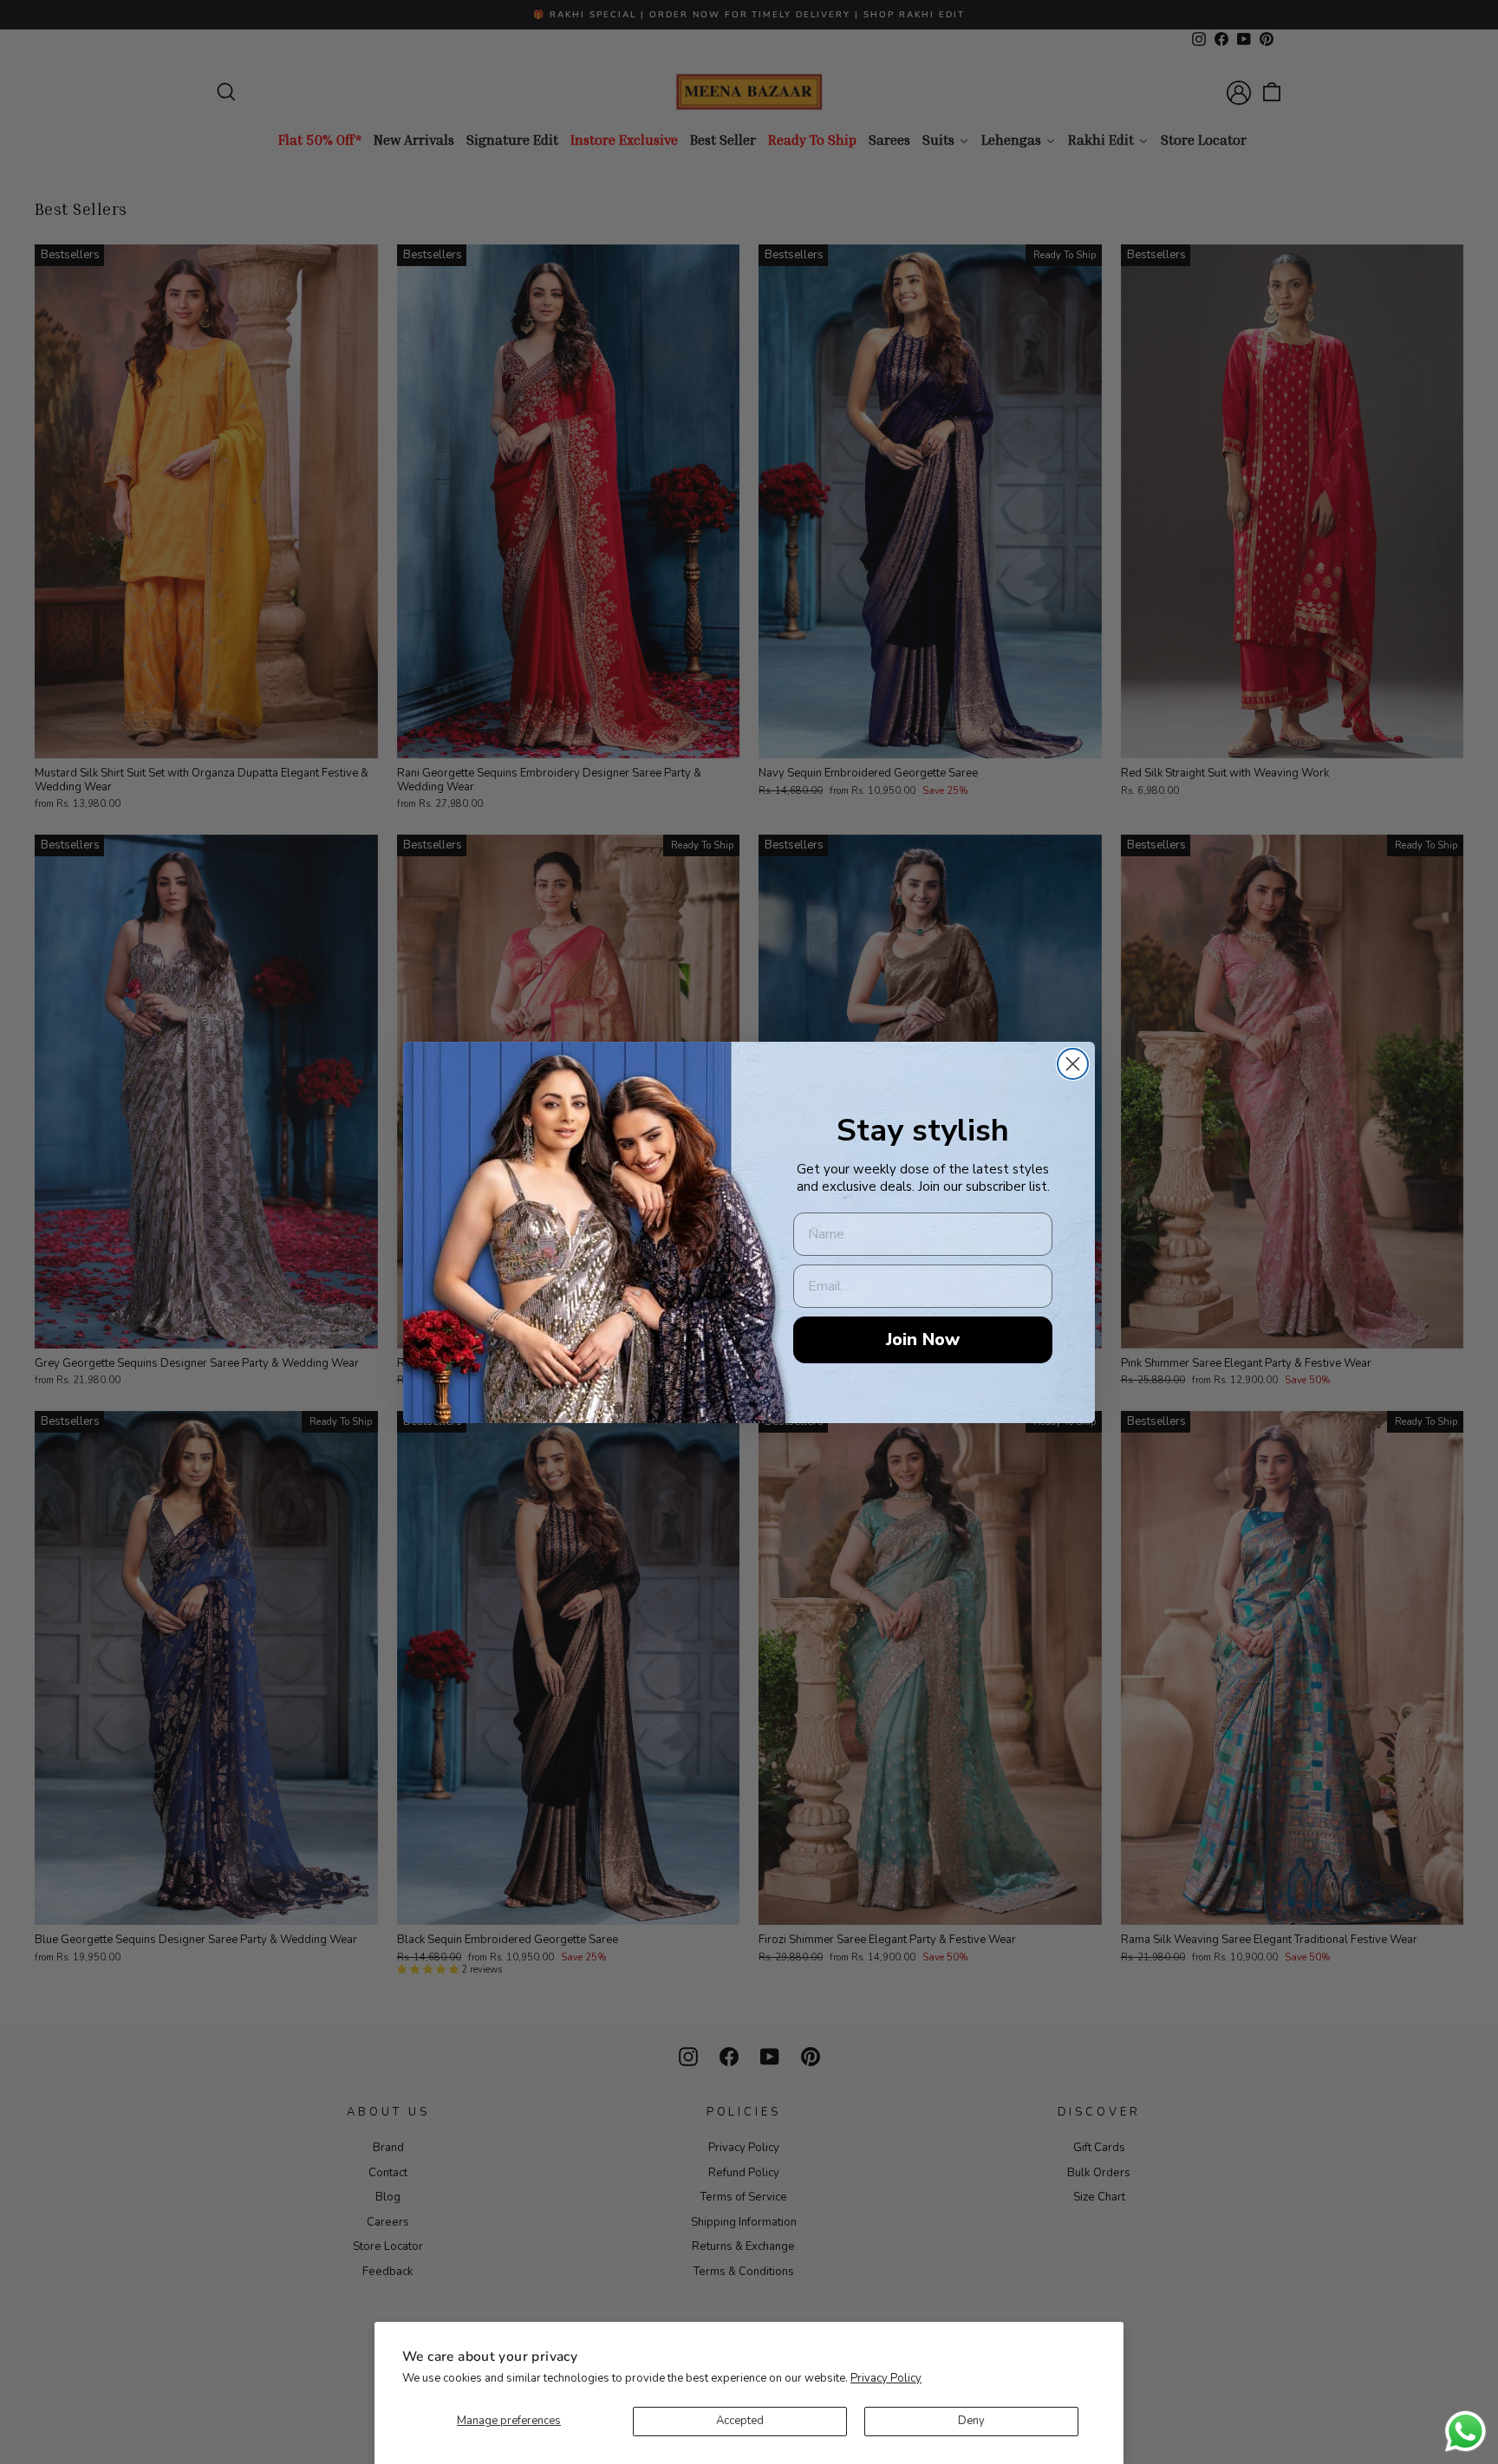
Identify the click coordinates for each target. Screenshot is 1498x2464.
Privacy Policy (886, 2378)
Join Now (923, 1339)
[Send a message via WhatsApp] (1465, 2431)
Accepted (740, 2421)
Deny (971, 2421)
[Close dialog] (1073, 1064)
